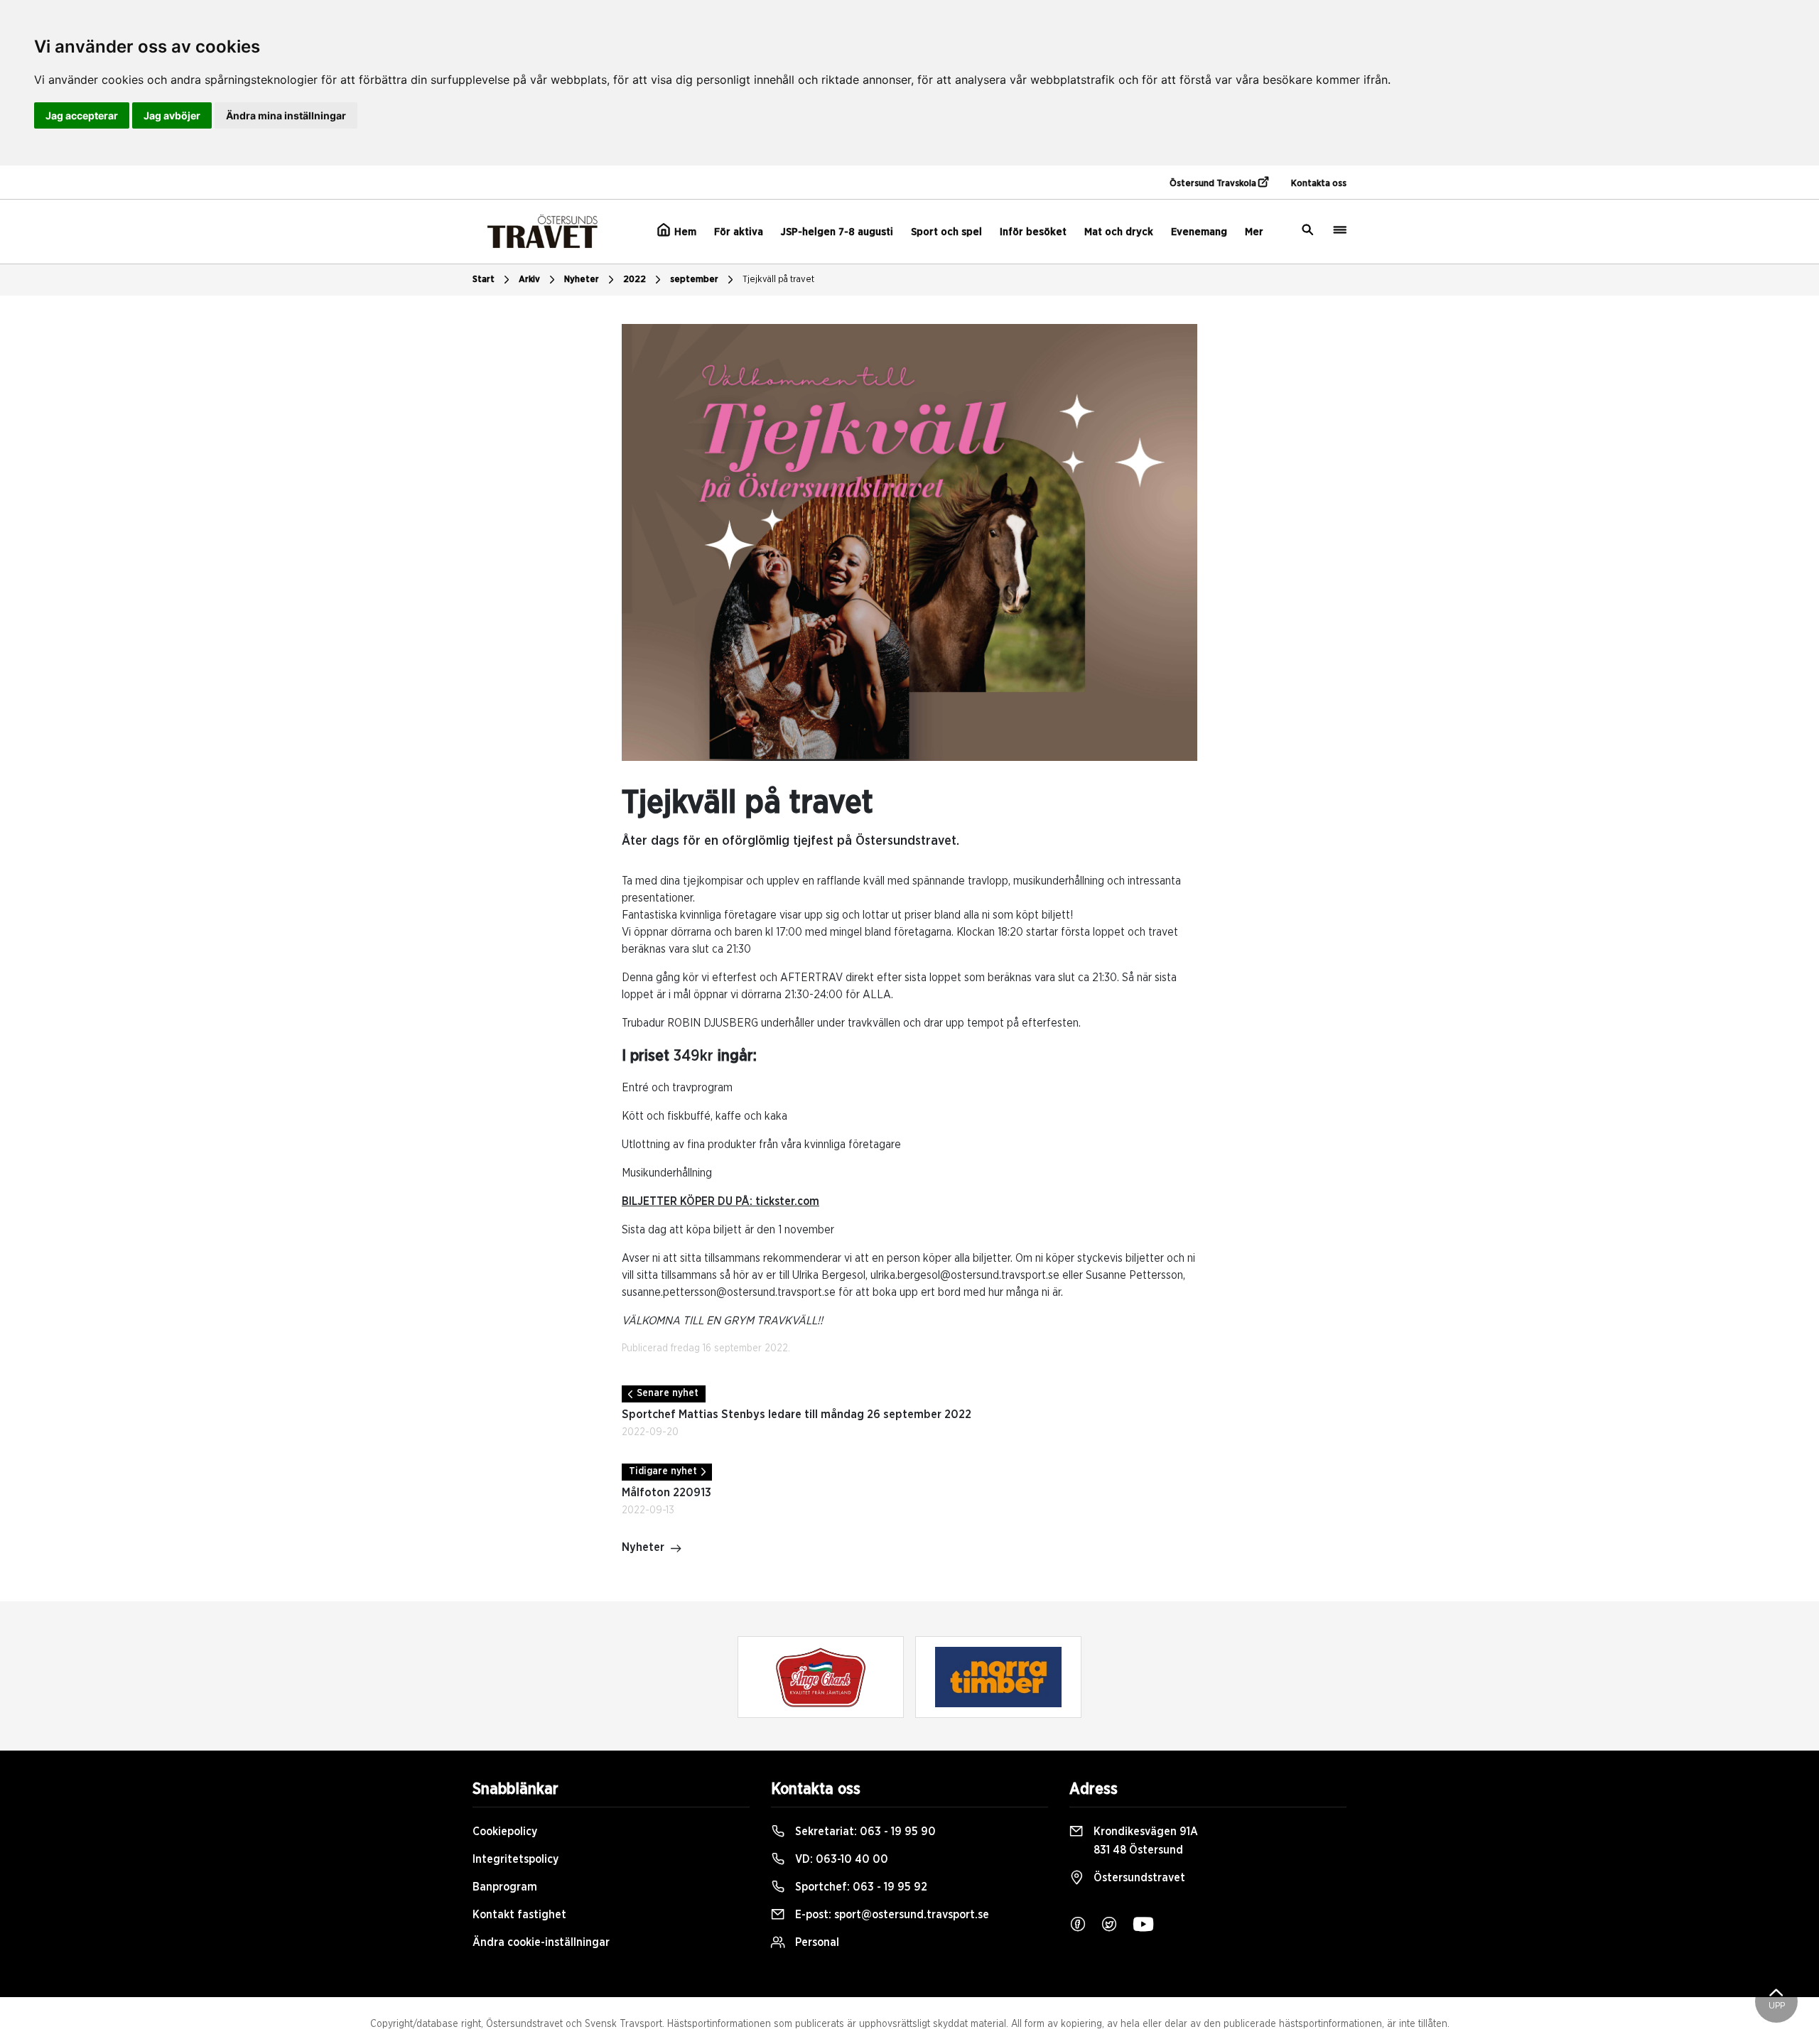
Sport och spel (946, 232)
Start (484, 280)
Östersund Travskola (1214, 184)
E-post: (891, 1915)
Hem (684, 232)
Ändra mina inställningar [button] (286, 115)
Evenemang (1199, 232)
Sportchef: (860, 1887)
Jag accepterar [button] (82, 115)
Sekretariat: (864, 1832)
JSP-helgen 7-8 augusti (837, 232)
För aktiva (739, 232)
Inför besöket (1033, 232)
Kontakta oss (1319, 184)
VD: (840, 1859)
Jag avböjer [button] (172, 115)
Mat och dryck (1119, 232)
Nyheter (582, 280)
